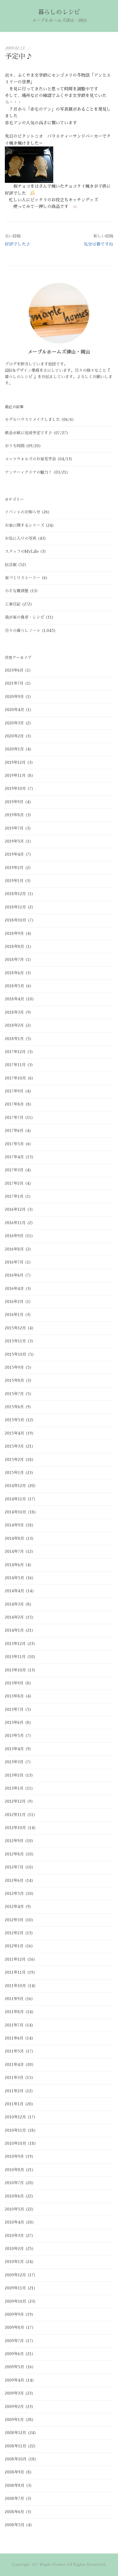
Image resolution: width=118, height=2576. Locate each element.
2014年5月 (15, 1578)
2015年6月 (14, 1407)
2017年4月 (14, 1157)
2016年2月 (14, 1302)
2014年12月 (15, 1486)
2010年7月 (14, 2183)
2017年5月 (14, 1144)
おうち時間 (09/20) (23, 446)
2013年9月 (14, 1683)
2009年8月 (15, 2327)
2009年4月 (15, 2380)
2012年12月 (15, 1801)
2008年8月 (15, 2485)
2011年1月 (14, 2104)
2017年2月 (14, 1183)
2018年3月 (14, 1012)
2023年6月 (14, 670)
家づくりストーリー (23, 578)
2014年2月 (14, 1617)
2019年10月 (15, 789)
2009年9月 (14, 2314)
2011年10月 (15, 1986)
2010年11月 (15, 2130)
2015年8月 (15, 1380)
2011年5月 (14, 2051)
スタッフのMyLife (22, 551)
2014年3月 (14, 1604)
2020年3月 (14, 723)
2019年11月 (15, 776)
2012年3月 (14, 1920)
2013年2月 (14, 1775)
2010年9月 (14, 2156)
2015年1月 (14, 1473)
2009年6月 (14, 2354)
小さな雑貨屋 (17, 591)
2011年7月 (14, 2025)
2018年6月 (14, 973)
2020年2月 (14, 736)
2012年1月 (14, 1946)
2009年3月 (14, 2393)
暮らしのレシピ (59, 12)
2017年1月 (14, 1196)
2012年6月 (14, 1881)
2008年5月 (15, 2525)
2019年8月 (14, 815)
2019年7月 (14, 828)
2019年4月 (14, 854)
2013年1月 (14, 1788)
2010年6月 (14, 2196)
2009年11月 (15, 2288)
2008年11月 (16, 2446)
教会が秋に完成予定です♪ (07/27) (37, 433)
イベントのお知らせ (23, 512)
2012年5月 (14, 1894)
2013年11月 (15, 1657)
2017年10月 (15, 1078)
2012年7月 (14, 1867)
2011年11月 (15, 1972)
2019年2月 (14, 868)
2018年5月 (15, 986)
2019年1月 (14, 881)
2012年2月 (14, 1933)
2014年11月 (15, 1499)
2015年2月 (14, 1460)
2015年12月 (15, 1328)
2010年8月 (15, 2170)
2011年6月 (14, 2038)
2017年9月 (14, 1091)
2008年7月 (15, 2499)
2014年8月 (15, 1538)
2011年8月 (14, 2012)
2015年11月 (15, 1341)
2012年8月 (14, 1854)
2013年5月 (14, 1736)
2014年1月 (14, 1630)
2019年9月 (14, 802)
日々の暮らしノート (23, 631)
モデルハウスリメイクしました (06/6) (39, 420)
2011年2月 (14, 2091)
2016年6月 (14, 1275)
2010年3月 (14, 2236)
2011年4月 (14, 2065)
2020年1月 (14, 749)
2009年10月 (16, 2301)
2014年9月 (14, 1525)
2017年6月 (14, 1131)
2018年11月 (15, 907)
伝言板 (11, 565)
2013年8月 (14, 1696)
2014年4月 (15, 1591)
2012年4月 (14, 1907)
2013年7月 (14, 1709)
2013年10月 (15, 1670)
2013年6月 (14, 1723)
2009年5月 (15, 2367)
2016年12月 (15, 1209)
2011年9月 (14, 1999)
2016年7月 (14, 1262)
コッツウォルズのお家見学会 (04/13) (39, 459)
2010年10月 (16, 2143)
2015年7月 (14, 1394)
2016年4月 (14, 1289)
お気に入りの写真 (21, 538)
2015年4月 (15, 1433)
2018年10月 (16, 920)
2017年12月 (15, 1052)
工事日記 (13, 604)
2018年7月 (14, 960)
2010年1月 (14, 2262)
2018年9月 (14, 934)
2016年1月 (14, 1315)
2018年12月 (15, 894)
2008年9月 (15, 2472)
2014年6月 (14, 1565)
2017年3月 (14, 1170)
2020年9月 (14, 697)
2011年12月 (15, 1959)
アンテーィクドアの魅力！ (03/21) (37, 472)
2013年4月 (14, 1749)
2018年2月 (14, 1025)
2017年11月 (15, 1065)
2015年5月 (15, 1420)
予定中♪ (19, 57)
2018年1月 (14, 1039)
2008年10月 (16, 2459)
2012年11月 (15, 1815)
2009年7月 (14, 2341)
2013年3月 (14, 1762)
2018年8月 (15, 947)
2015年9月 (14, 1367)
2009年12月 (15, 2275)
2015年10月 (16, 1354)
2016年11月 (15, 1223)
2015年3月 (14, 1446)
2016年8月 (14, 1249)
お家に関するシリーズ (25, 525)
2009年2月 (14, 2407)
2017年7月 (14, 1118)
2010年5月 (15, 2209)
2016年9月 (14, 1236)
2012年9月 (14, 1841)
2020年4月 (15, 710)
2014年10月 (16, 1512)
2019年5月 (14, 841)
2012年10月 (15, 1828)
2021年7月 (14, 683)
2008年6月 (15, 2512)
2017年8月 (14, 1104)
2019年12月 (15, 762)
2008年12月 (16, 2433)
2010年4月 (15, 2222)
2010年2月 (14, 2249)
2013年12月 (15, 1644)
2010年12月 (15, 2117)
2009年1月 (14, 2420)
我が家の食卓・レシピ (25, 617)
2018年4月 (15, 999)
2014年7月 (14, 1552)
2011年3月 (14, 2078)
